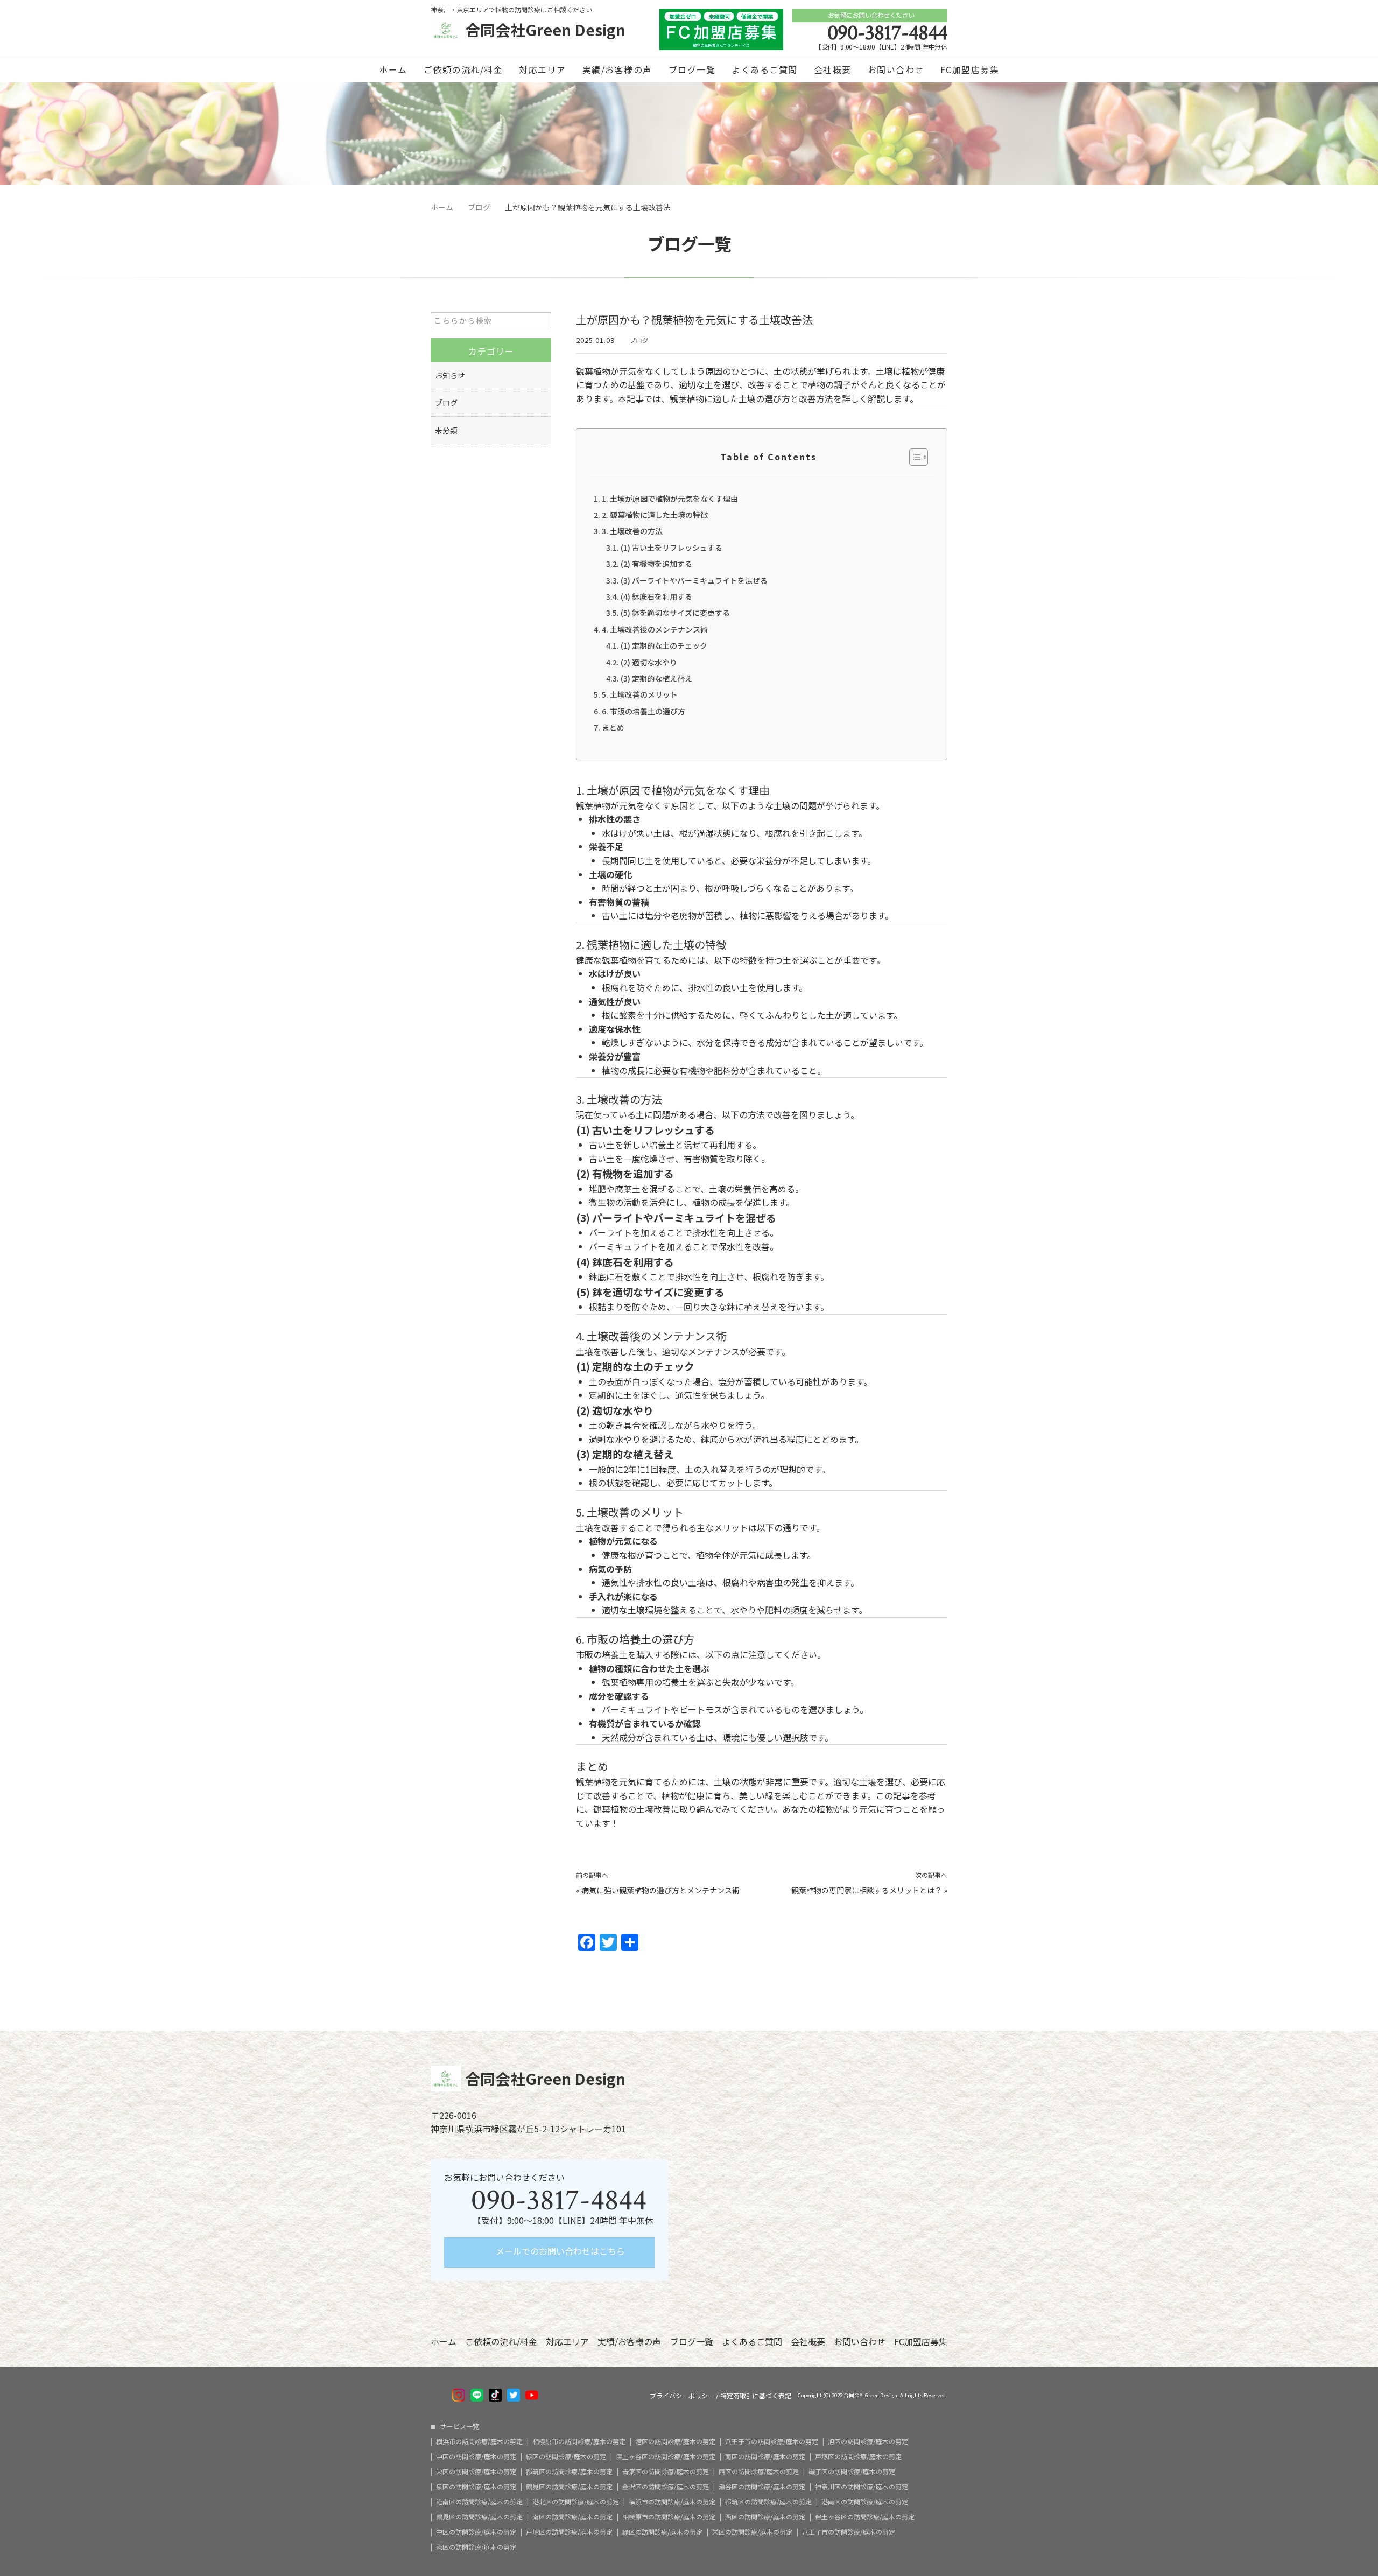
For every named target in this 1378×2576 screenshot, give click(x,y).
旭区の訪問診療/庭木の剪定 (868, 2441)
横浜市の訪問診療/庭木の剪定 (479, 2441)
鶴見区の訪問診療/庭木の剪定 (569, 2487)
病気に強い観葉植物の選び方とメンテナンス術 (660, 1890)
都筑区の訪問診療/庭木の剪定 (569, 2472)
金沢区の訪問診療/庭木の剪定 (666, 2487)
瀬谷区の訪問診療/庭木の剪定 (762, 2487)
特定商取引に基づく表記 (756, 2396)
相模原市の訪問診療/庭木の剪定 (579, 2441)
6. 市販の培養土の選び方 (644, 711)
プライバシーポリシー (682, 2396)
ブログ (639, 340)
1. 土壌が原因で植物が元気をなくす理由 (670, 499)
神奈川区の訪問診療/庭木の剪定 (862, 2487)
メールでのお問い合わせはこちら (559, 2251)
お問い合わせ (896, 69)
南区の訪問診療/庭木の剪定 (765, 2456)
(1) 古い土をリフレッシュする (672, 548)
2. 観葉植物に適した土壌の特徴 (655, 515)
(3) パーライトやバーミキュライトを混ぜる (694, 580)
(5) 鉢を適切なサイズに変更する (675, 613)
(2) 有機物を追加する (656, 564)
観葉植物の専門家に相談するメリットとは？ (867, 1890)
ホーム (393, 69)
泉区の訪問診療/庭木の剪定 (476, 2487)
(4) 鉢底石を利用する (656, 596)
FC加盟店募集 (970, 69)
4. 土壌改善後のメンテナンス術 (655, 629)
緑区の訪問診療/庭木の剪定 (566, 2456)
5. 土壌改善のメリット (640, 694)
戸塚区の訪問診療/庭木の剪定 (858, 2456)
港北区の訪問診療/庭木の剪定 (576, 2502)
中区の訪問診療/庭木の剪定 (476, 2456)
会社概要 (833, 69)
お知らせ (450, 375)
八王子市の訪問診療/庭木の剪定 (772, 2441)
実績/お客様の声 (617, 69)
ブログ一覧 (692, 69)
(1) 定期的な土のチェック (664, 645)
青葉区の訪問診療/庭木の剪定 (666, 2472)
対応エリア (543, 69)
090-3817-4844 (887, 33)
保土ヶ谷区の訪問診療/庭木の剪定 (666, 2456)
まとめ (613, 727)
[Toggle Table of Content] (913, 457)
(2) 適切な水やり (649, 662)
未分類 (446, 430)
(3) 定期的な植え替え (656, 678)
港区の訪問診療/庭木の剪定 (675, 2441)
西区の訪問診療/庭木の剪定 (759, 2472)
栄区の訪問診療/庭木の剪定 (476, 2472)
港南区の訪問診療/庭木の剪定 (479, 2502)
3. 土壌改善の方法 (632, 531)
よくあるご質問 (765, 69)
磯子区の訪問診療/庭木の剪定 (852, 2472)
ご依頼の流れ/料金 (463, 69)
